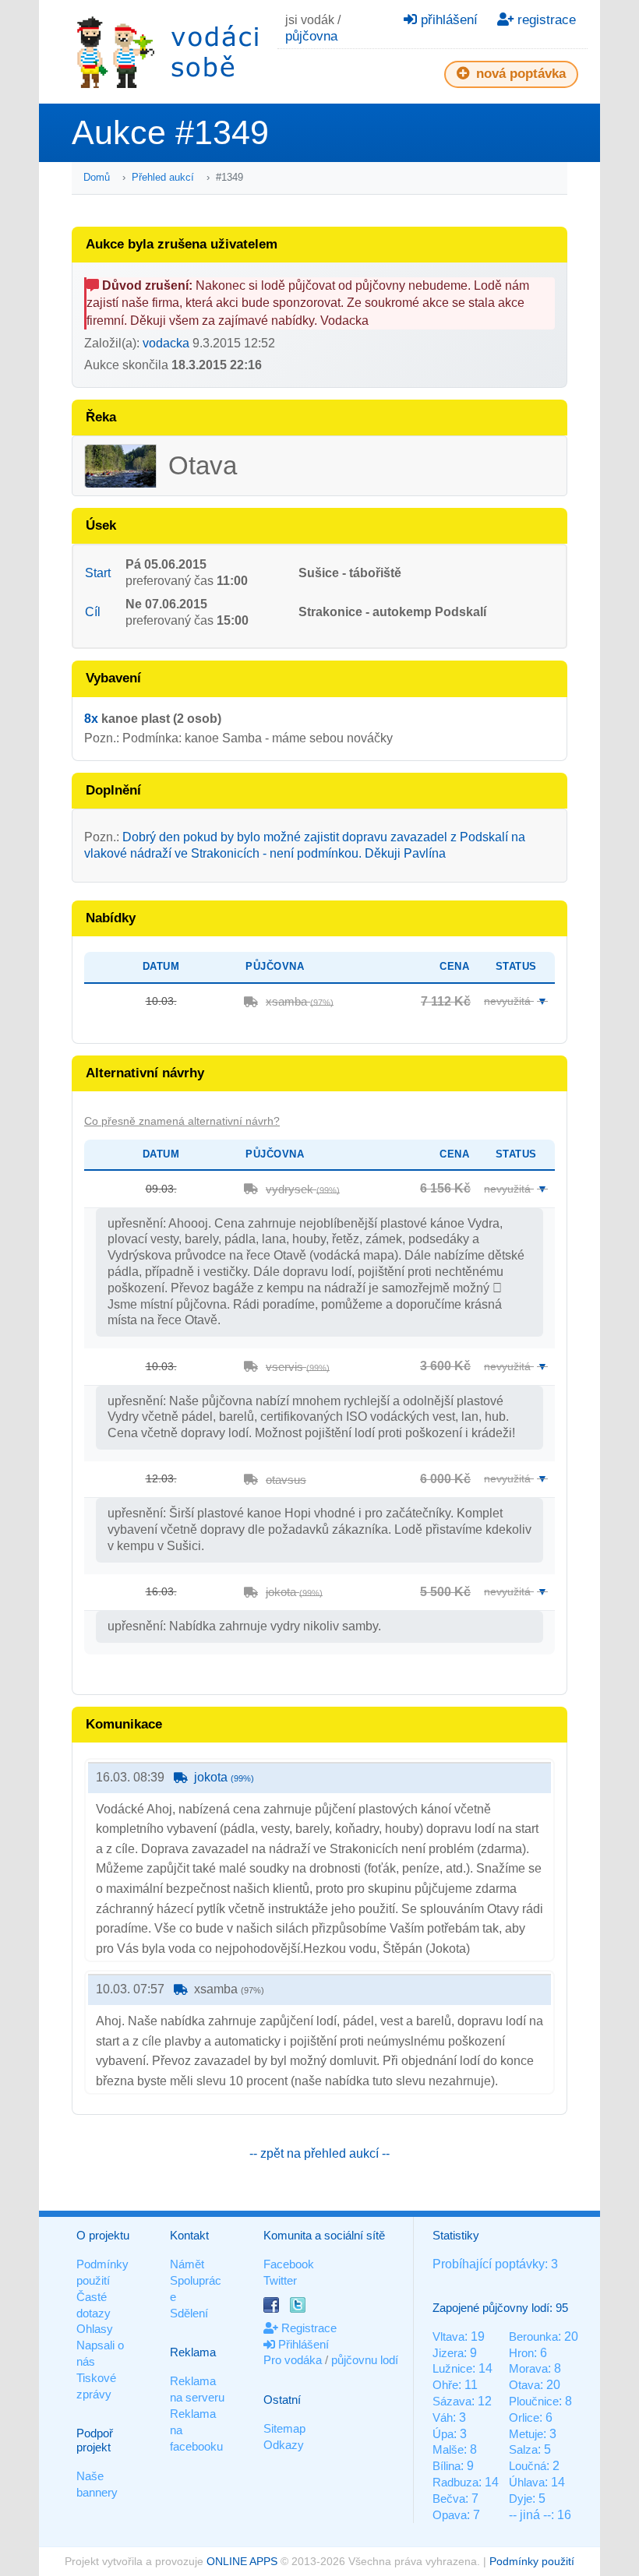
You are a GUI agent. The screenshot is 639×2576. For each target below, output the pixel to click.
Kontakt (189, 2235)
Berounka (533, 2336)
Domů (97, 177)
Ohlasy (95, 2329)
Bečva (449, 2498)
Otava (524, 2385)
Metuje (526, 2434)
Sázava (452, 2401)
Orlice (524, 2417)
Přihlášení (302, 2344)
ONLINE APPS (242, 2561)
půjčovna (311, 36)
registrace (545, 20)
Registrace (307, 2328)
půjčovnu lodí (365, 2360)
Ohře (445, 2385)
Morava (528, 2368)
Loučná (528, 2466)
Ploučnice (534, 2401)
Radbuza (455, 2482)
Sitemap (284, 2428)
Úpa (443, 2434)
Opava (450, 2515)
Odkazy (284, 2445)
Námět (187, 2264)
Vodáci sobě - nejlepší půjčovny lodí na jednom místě (168, 52)
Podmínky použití (532, 2561)
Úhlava (527, 2482)
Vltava (448, 2336)
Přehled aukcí (163, 177)
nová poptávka (519, 74)
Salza (523, 2449)
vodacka (166, 343)
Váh (443, 2417)
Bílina (447, 2466)
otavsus (286, 1480)
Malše (448, 2449)
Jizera (448, 2353)
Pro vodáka (293, 2360)
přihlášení (447, 20)
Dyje (521, 2498)
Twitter (280, 2280)
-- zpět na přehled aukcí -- (319, 2153)
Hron (521, 2353)
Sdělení (189, 2313)
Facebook (289, 2264)
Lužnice (452, 2368)
